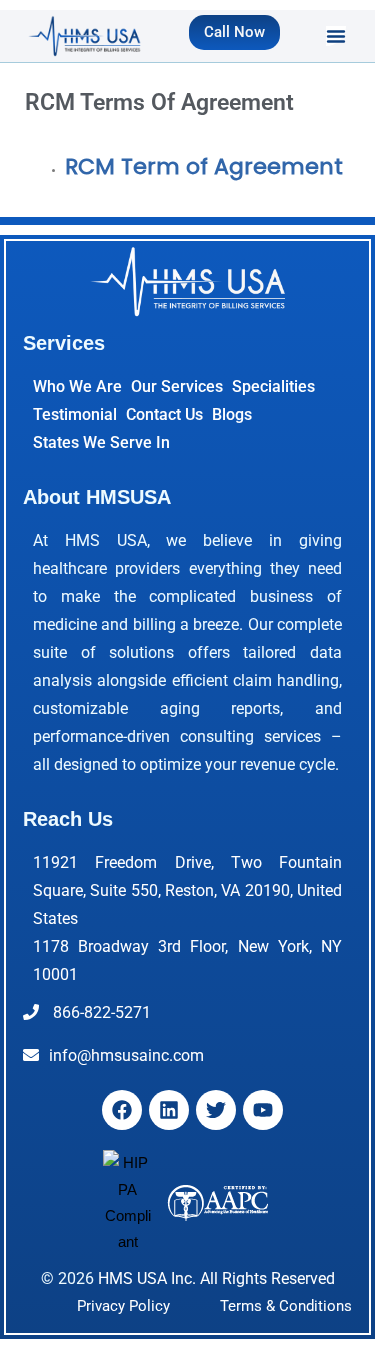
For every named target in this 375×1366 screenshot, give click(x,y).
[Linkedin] (169, 1110)
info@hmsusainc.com (126, 1055)
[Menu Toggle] (336, 36)
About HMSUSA (97, 497)
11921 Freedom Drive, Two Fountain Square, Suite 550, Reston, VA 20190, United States (187, 890)
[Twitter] (216, 1110)
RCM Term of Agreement (204, 166)
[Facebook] (122, 1110)
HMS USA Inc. (147, 1278)
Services (64, 343)
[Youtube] (263, 1110)
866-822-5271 (100, 1012)
